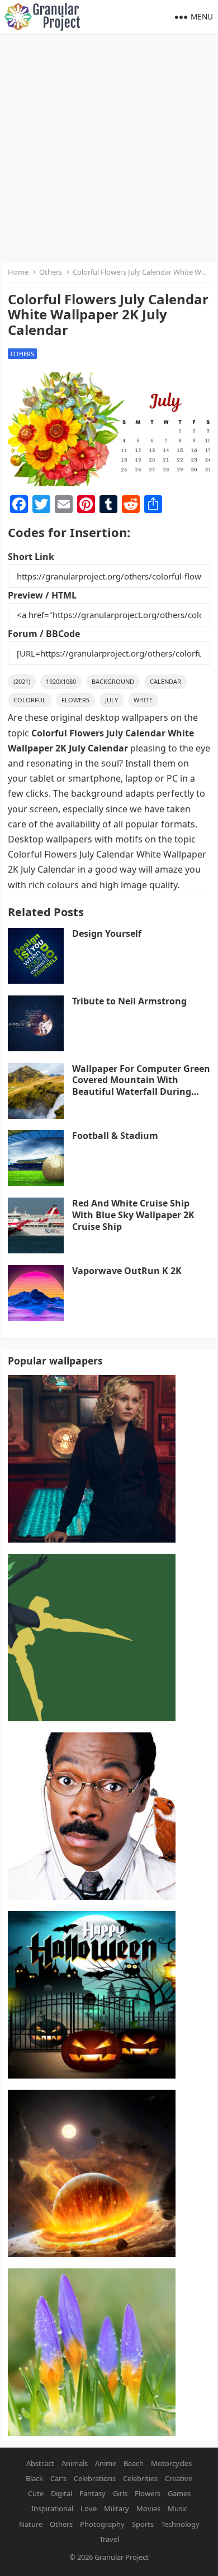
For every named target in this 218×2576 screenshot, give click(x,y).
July (112, 700)
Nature (31, 2524)
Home (18, 272)
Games (179, 2493)
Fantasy (93, 2493)
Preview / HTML (42, 595)
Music (177, 2508)
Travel (109, 2539)
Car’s (58, 2478)
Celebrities (140, 2478)
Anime (106, 2463)
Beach (134, 2463)
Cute (36, 2493)
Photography (102, 2524)
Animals (75, 2463)
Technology (180, 2524)
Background (113, 681)
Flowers (75, 700)
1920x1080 (61, 681)
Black (34, 2478)
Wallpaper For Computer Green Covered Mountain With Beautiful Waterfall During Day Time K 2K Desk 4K (141, 1086)
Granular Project (122, 2557)
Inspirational (52, 2508)
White (143, 700)
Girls (120, 2493)
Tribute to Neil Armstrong (129, 1001)
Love (89, 2508)
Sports (143, 2524)
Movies (148, 2508)
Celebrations (95, 2478)
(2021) (22, 681)
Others (51, 272)
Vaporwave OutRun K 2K (127, 1271)
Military (117, 2508)
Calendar (165, 681)
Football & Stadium (115, 1136)
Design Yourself (107, 933)
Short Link (31, 557)
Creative (179, 2478)
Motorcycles (171, 2463)
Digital (61, 2493)
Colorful (30, 700)
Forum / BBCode (44, 634)
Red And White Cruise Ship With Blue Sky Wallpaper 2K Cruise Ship (133, 1215)
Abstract (40, 2463)
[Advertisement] (109, 148)
